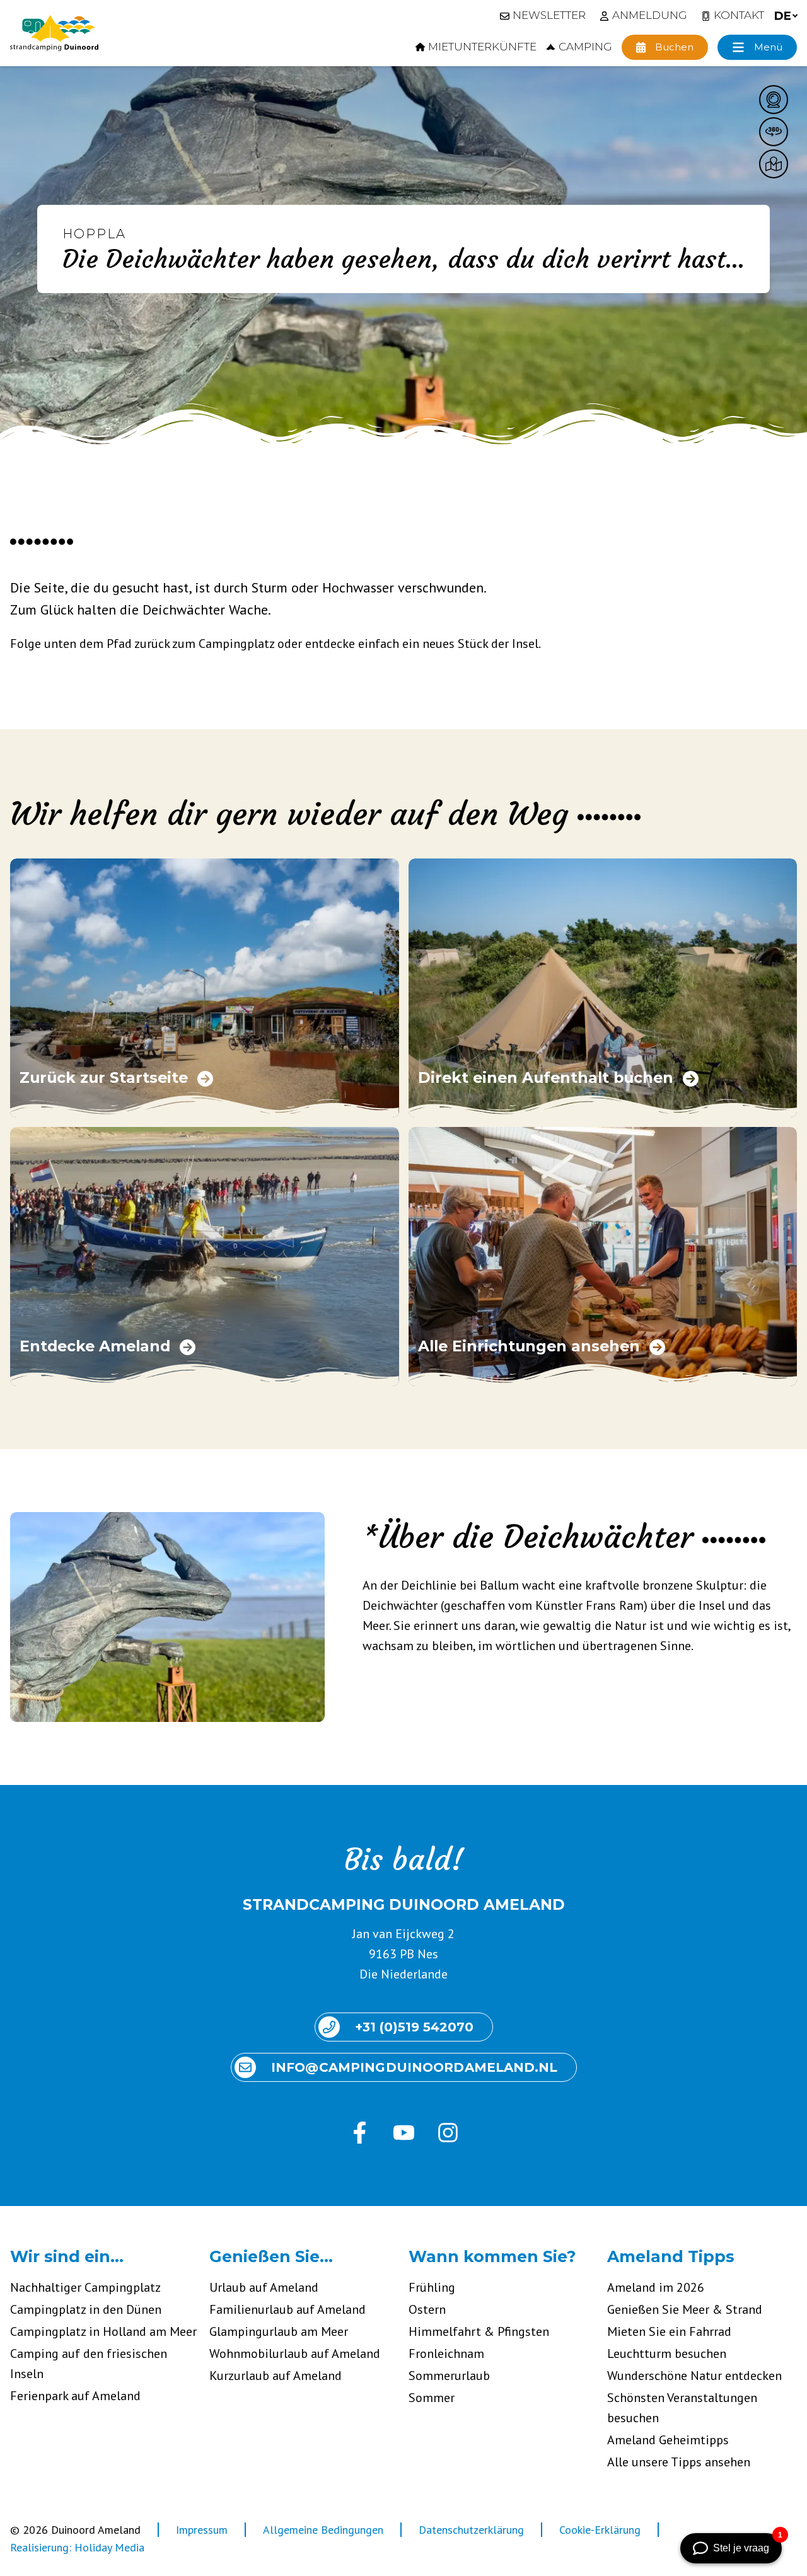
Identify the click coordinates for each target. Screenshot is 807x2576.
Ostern (427, 2309)
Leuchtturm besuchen (667, 2354)
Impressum (202, 2530)
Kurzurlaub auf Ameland (276, 2376)
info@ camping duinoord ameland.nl (414, 2067)
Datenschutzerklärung (471, 2530)
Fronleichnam (446, 2354)
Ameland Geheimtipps (668, 2440)
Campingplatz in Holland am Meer (103, 2331)
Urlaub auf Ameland (264, 2287)
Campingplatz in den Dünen (86, 2309)
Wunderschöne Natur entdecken (694, 2376)
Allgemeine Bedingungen (323, 2530)
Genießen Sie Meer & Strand (685, 2309)
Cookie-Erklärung (600, 2530)
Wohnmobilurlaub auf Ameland (295, 2354)
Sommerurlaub (449, 2376)
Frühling (432, 2287)
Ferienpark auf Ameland (75, 2396)
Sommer (432, 2398)
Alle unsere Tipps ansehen (679, 2462)
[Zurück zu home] (54, 33)
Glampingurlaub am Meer (279, 2331)
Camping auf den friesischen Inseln (89, 2364)
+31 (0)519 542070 (414, 2027)
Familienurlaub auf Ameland (287, 2309)
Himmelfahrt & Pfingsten (479, 2331)
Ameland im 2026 (656, 2287)
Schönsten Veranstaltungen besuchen (682, 2408)
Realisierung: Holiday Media (77, 2547)
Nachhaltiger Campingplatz (85, 2287)
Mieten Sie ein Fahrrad (669, 2331)
